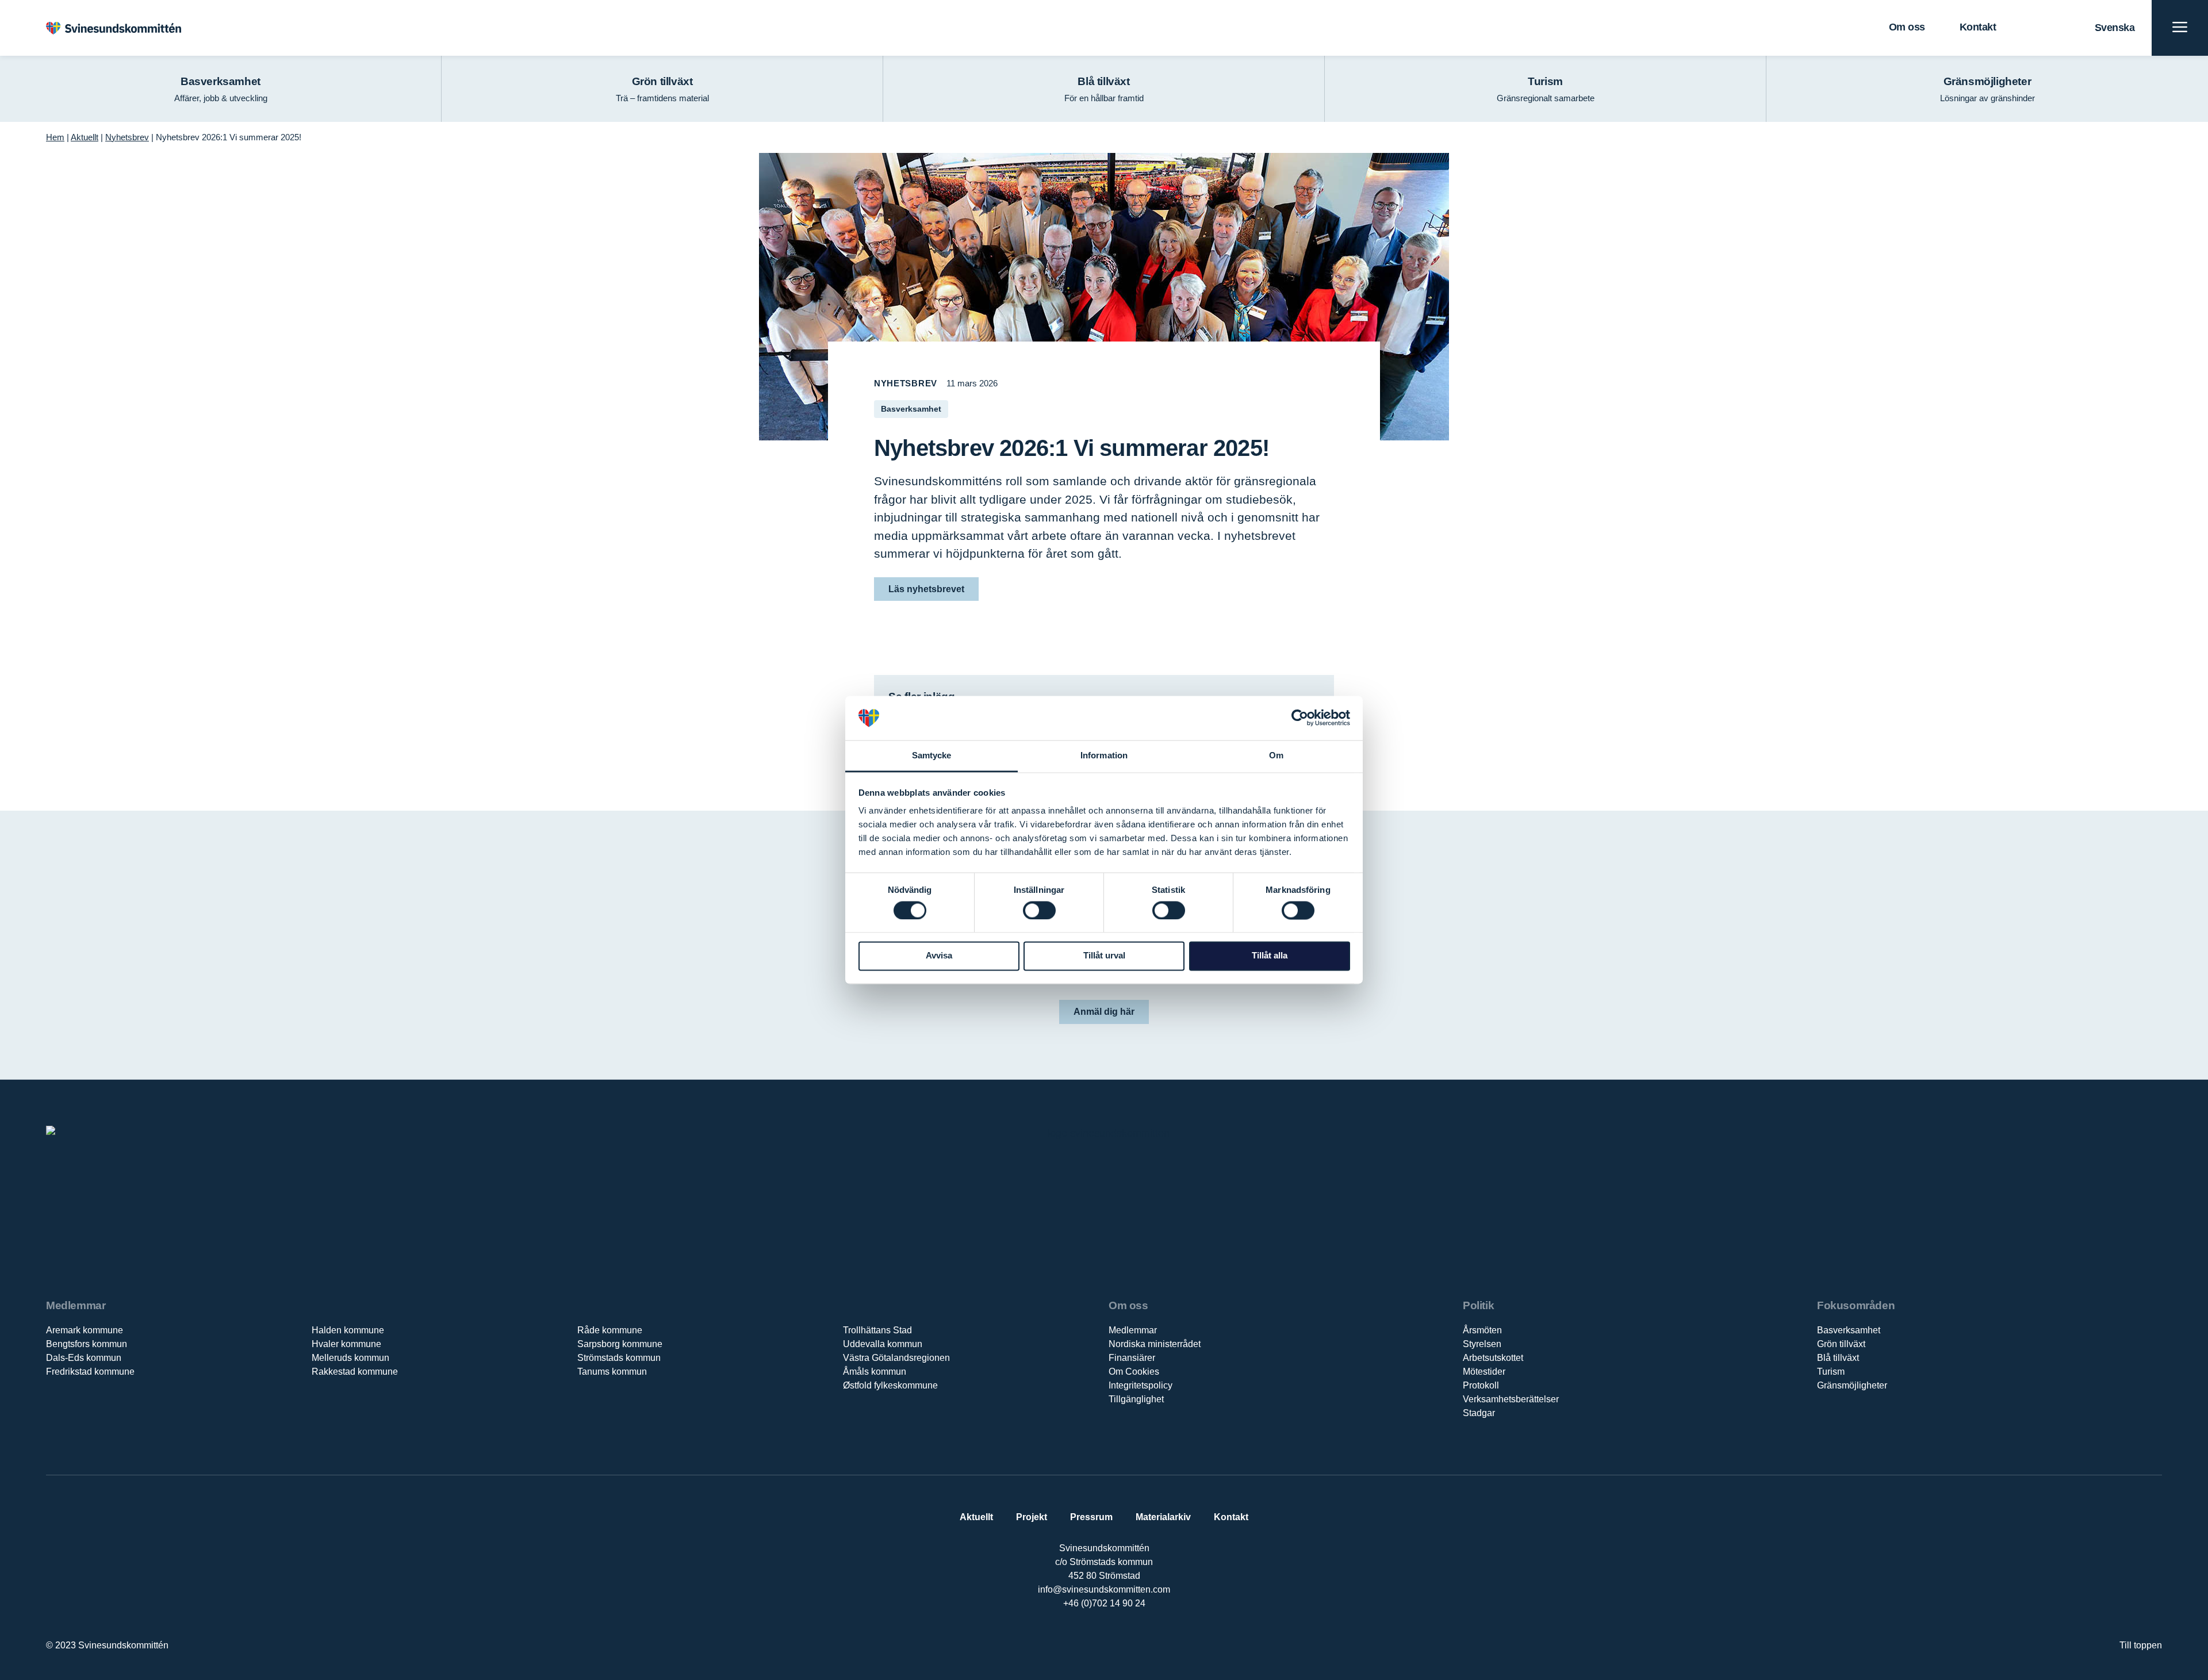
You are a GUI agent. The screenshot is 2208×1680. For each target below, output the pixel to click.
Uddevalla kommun (883, 1344)
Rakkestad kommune (355, 1372)
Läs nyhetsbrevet (926, 589)
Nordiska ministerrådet (1155, 1344)
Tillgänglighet (1136, 1399)
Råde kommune (610, 1330)
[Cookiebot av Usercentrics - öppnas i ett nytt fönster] (1300, 718)
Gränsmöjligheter (1852, 1385)
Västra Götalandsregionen (896, 1358)
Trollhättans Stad (877, 1330)
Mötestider (1484, 1372)
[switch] (1039, 910)
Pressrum (1091, 1517)
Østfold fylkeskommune (890, 1385)
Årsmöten (1482, 1330)
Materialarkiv (1163, 1517)
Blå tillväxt (1838, 1358)
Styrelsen (1482, 1344)
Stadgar (1479, 1413)
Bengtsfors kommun (87, 1344)
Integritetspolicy (1141, 1385)
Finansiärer (1132, 1358)
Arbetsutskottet (1493, 1358)
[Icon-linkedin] (1092, 1641)
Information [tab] (1104, 755)
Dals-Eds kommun (84, 1358)
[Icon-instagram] (1139, 1641)
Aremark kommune (85, 1330)
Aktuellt (85, 137)
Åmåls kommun (875, 1372)
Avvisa (939, 956)
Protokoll (1481, 1385)
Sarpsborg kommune (620, 1344)
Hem (55, 137)
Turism (1831, 1372)
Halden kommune (348, 1330)
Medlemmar (1133, 1330)
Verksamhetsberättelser (1511, 1399)
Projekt (1032, 1517)
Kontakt (1978, 27)
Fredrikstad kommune (90, 1372)
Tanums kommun (612, 1372)
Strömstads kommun (619, 1358)
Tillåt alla (1270, 956)
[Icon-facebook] (1068, 1641)
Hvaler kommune (346, 1344)
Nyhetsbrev (127, 137)
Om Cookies (1134, 1372)
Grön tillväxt (1841, 1344)
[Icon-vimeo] (1116, 1641)
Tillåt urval (1104, 956)
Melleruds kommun (350, 1358)
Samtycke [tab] (932, 755)
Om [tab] (1276, 755)
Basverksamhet (1849, 1330)
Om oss (1907, 27)
